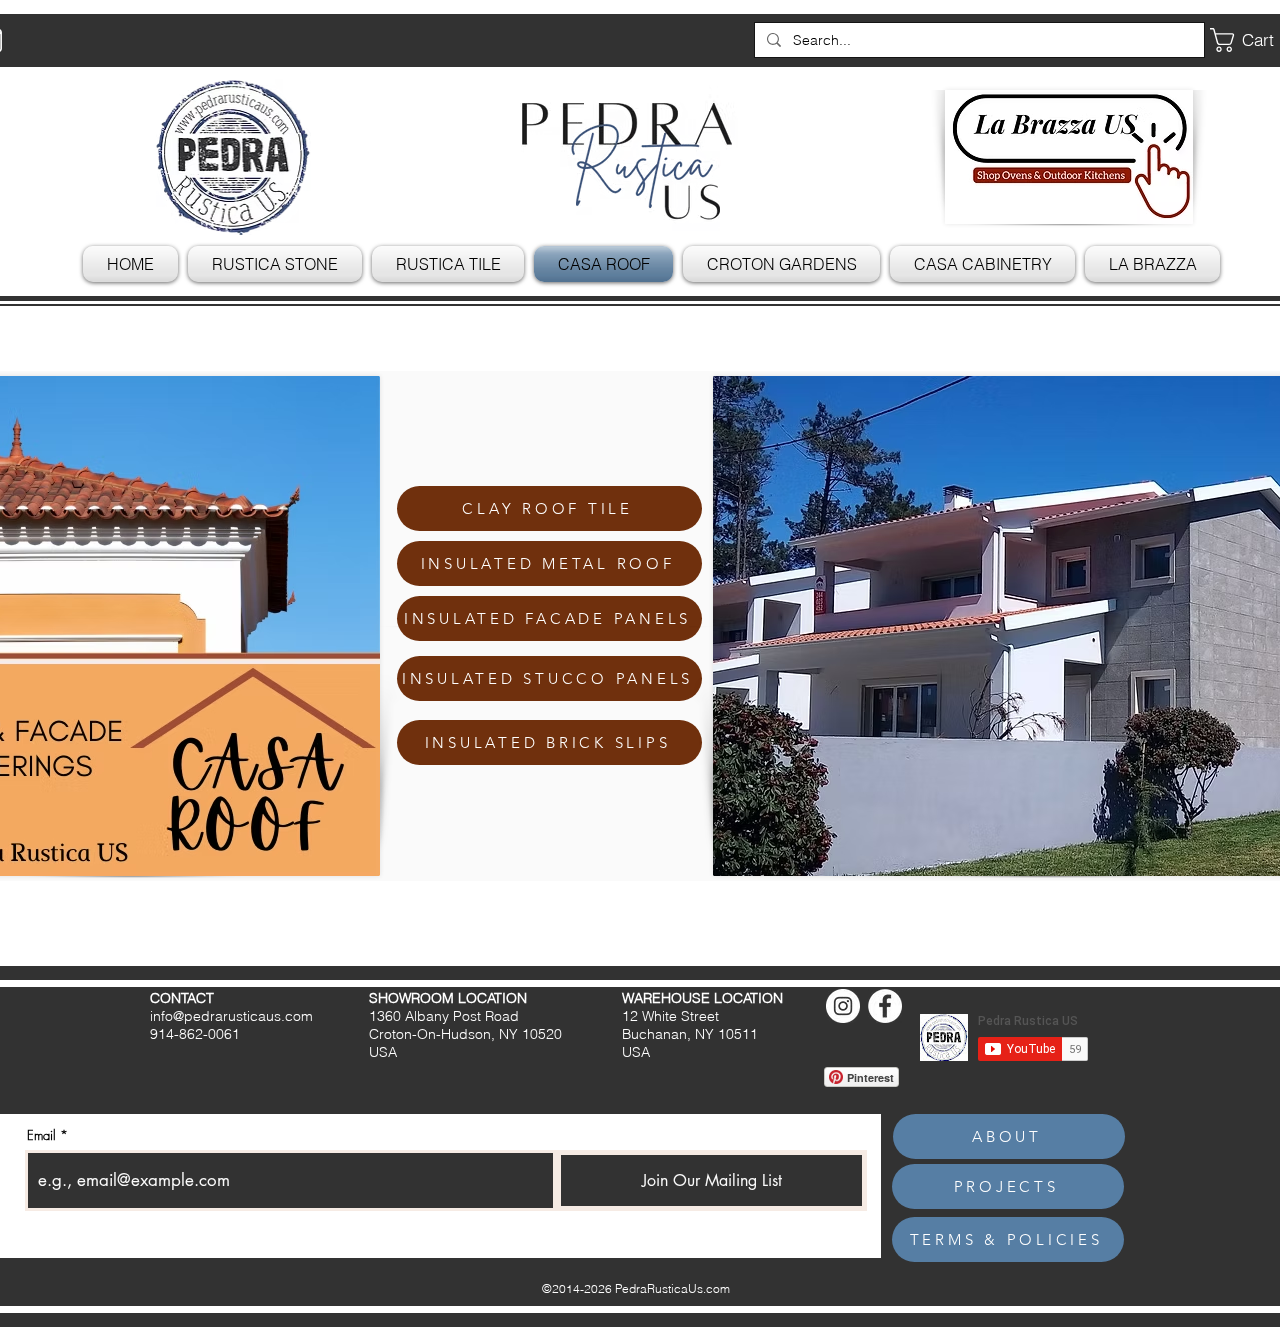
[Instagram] (843, 1006)
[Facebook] (885, 1006)
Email (41, 1135)
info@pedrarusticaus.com (231, 1016)
